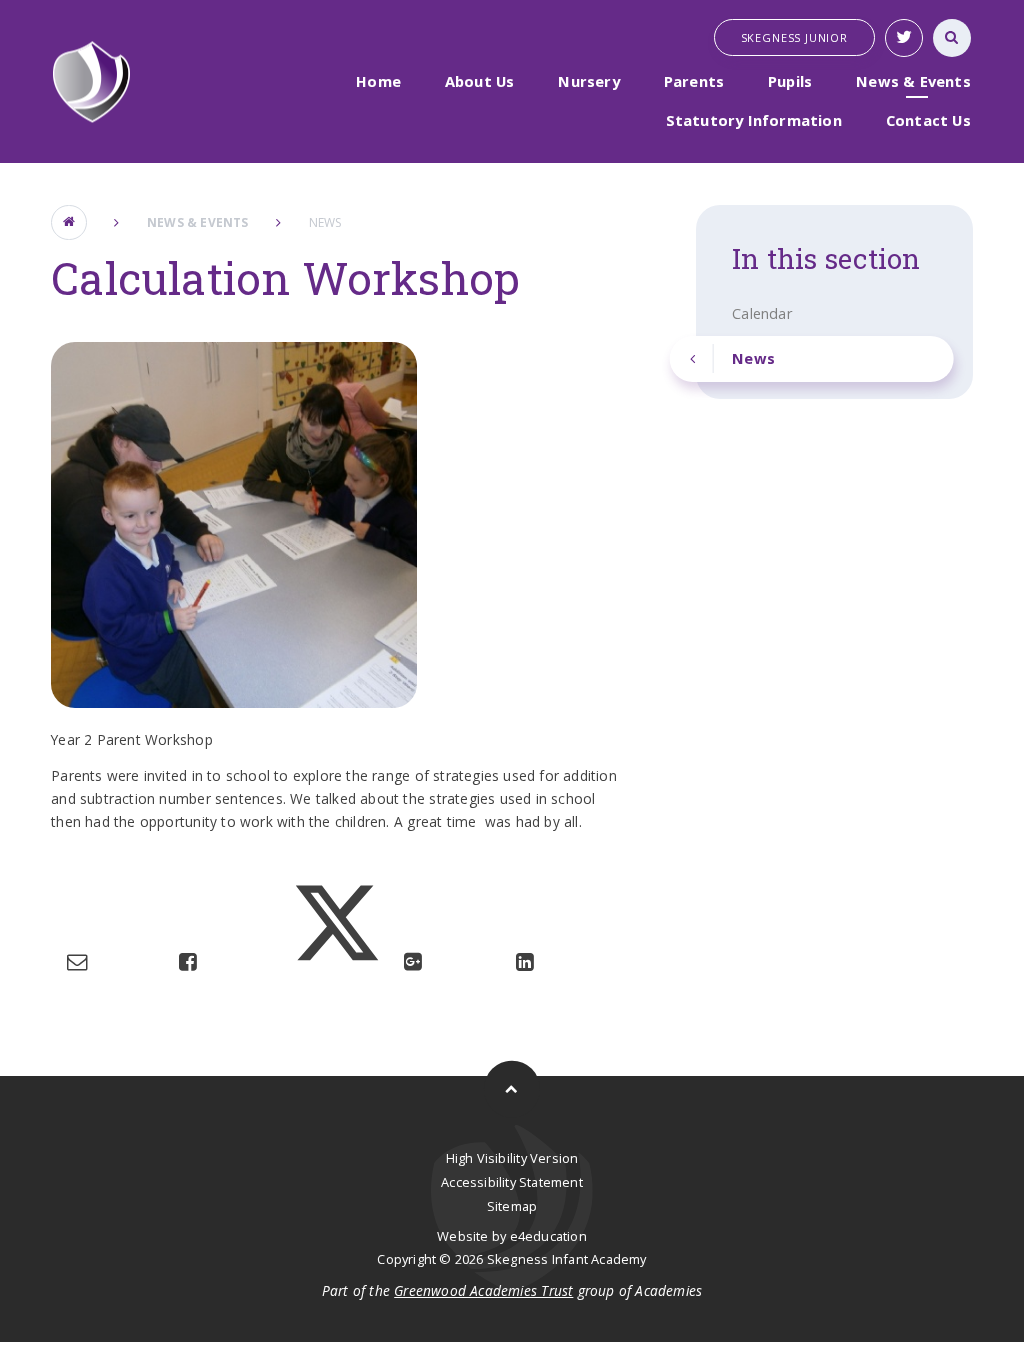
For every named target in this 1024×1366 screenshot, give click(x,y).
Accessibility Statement (512, 1182)
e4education (548, 1236)
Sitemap (512, 1206)
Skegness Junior (794, 37)
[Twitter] (904, 38)
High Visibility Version (512, 1158)
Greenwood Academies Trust (483, 1290)
